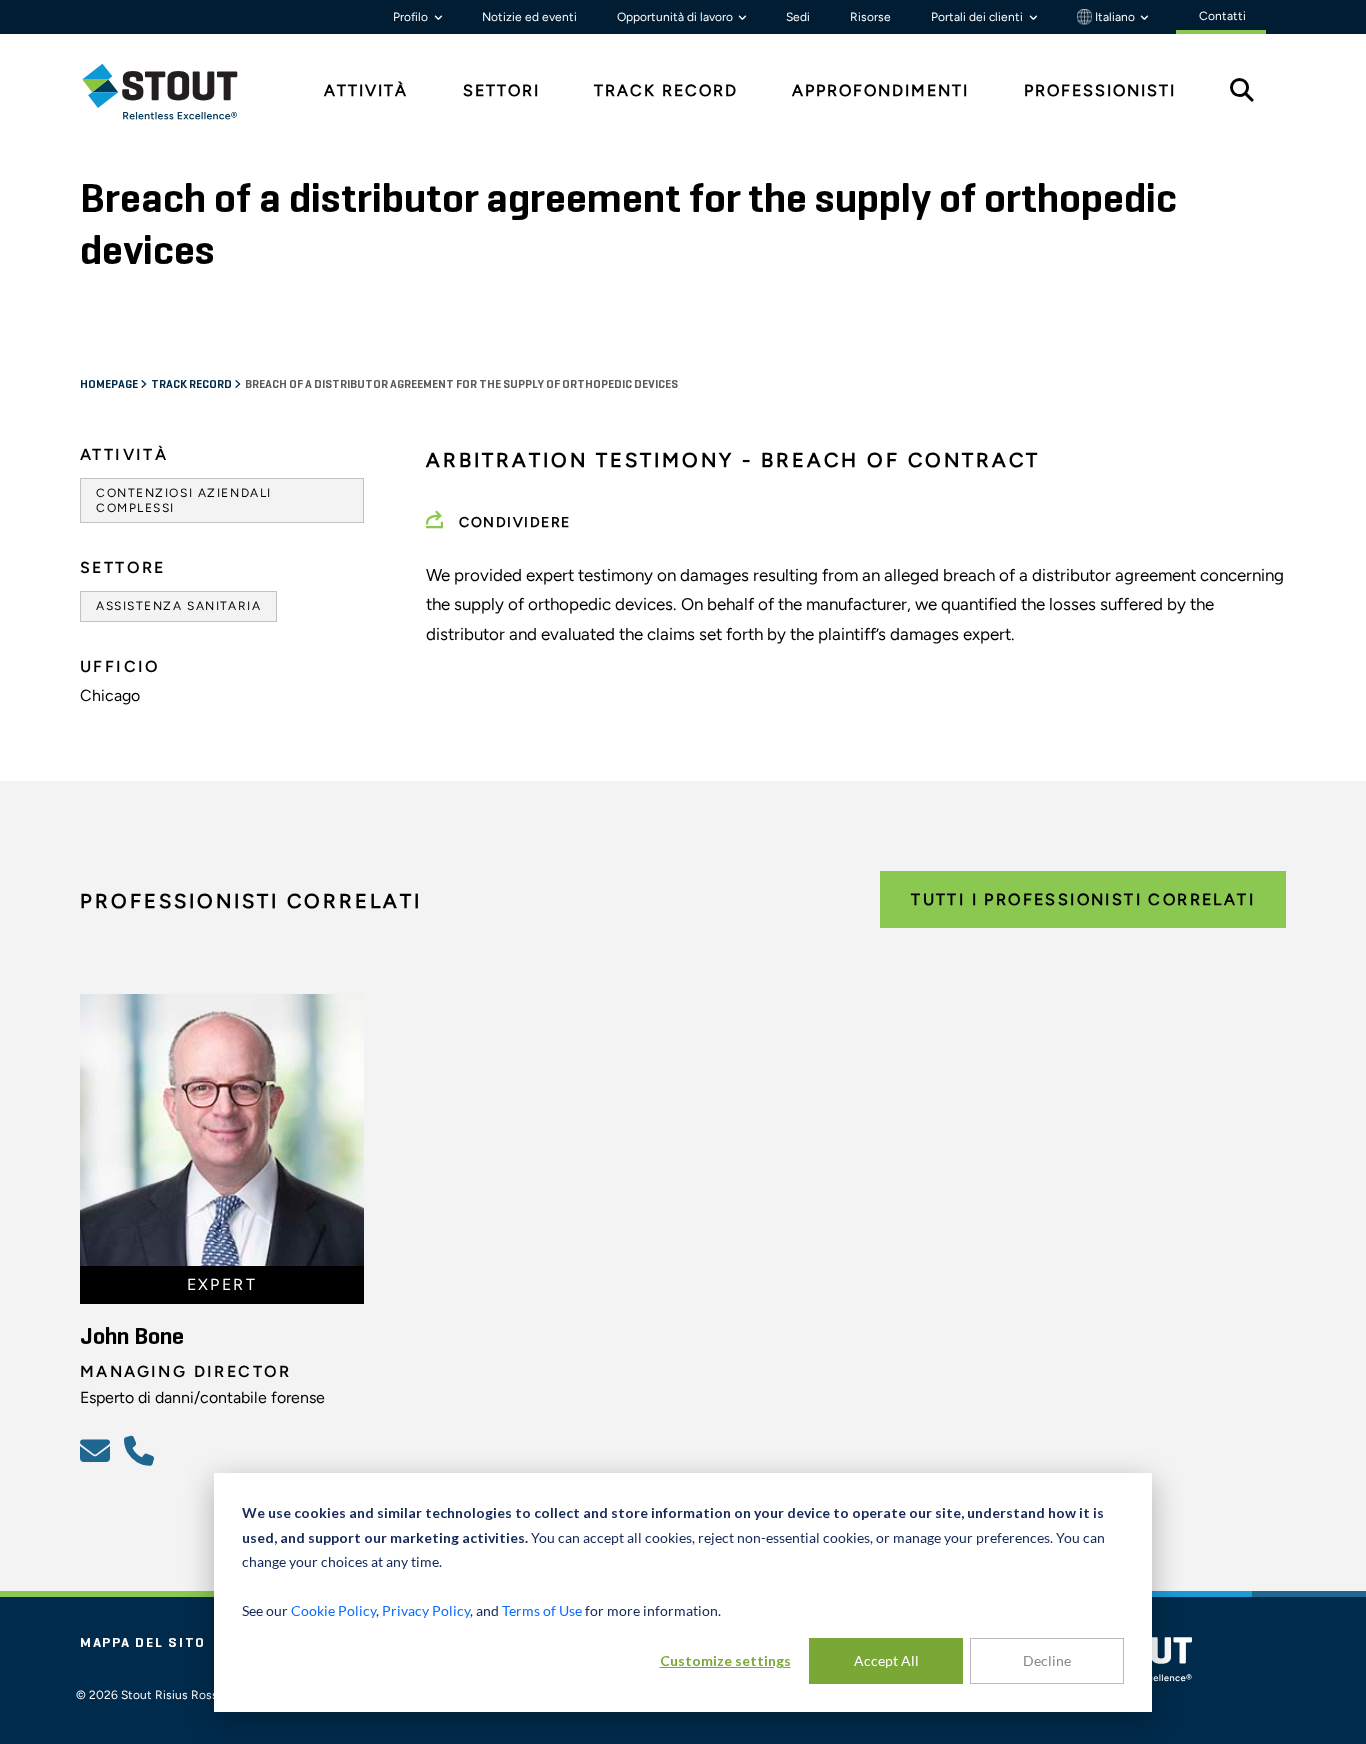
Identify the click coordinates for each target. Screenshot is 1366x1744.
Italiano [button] (1115, 17)
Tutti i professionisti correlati (1083, 899)
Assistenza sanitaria (178, 606)
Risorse (870, 17)
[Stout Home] (175, 91)
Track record (192, 385)
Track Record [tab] (666, 90)
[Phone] (142, 1450)
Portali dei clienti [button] (978, 17)
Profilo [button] (412, 17)
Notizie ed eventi (529, 17)
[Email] (98, 1450)
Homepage (110, 385)
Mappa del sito (143, 1643)
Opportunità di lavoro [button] (676, 17)
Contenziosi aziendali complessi (184, 500)
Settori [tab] (501, 90)
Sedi (798, 17)
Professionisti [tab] (1100, 90)
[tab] (175, 91)
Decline (1047, 1660)
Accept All (886, 1660)
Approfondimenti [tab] (880, 90)
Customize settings (725, 1660)
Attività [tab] (366, 90)
